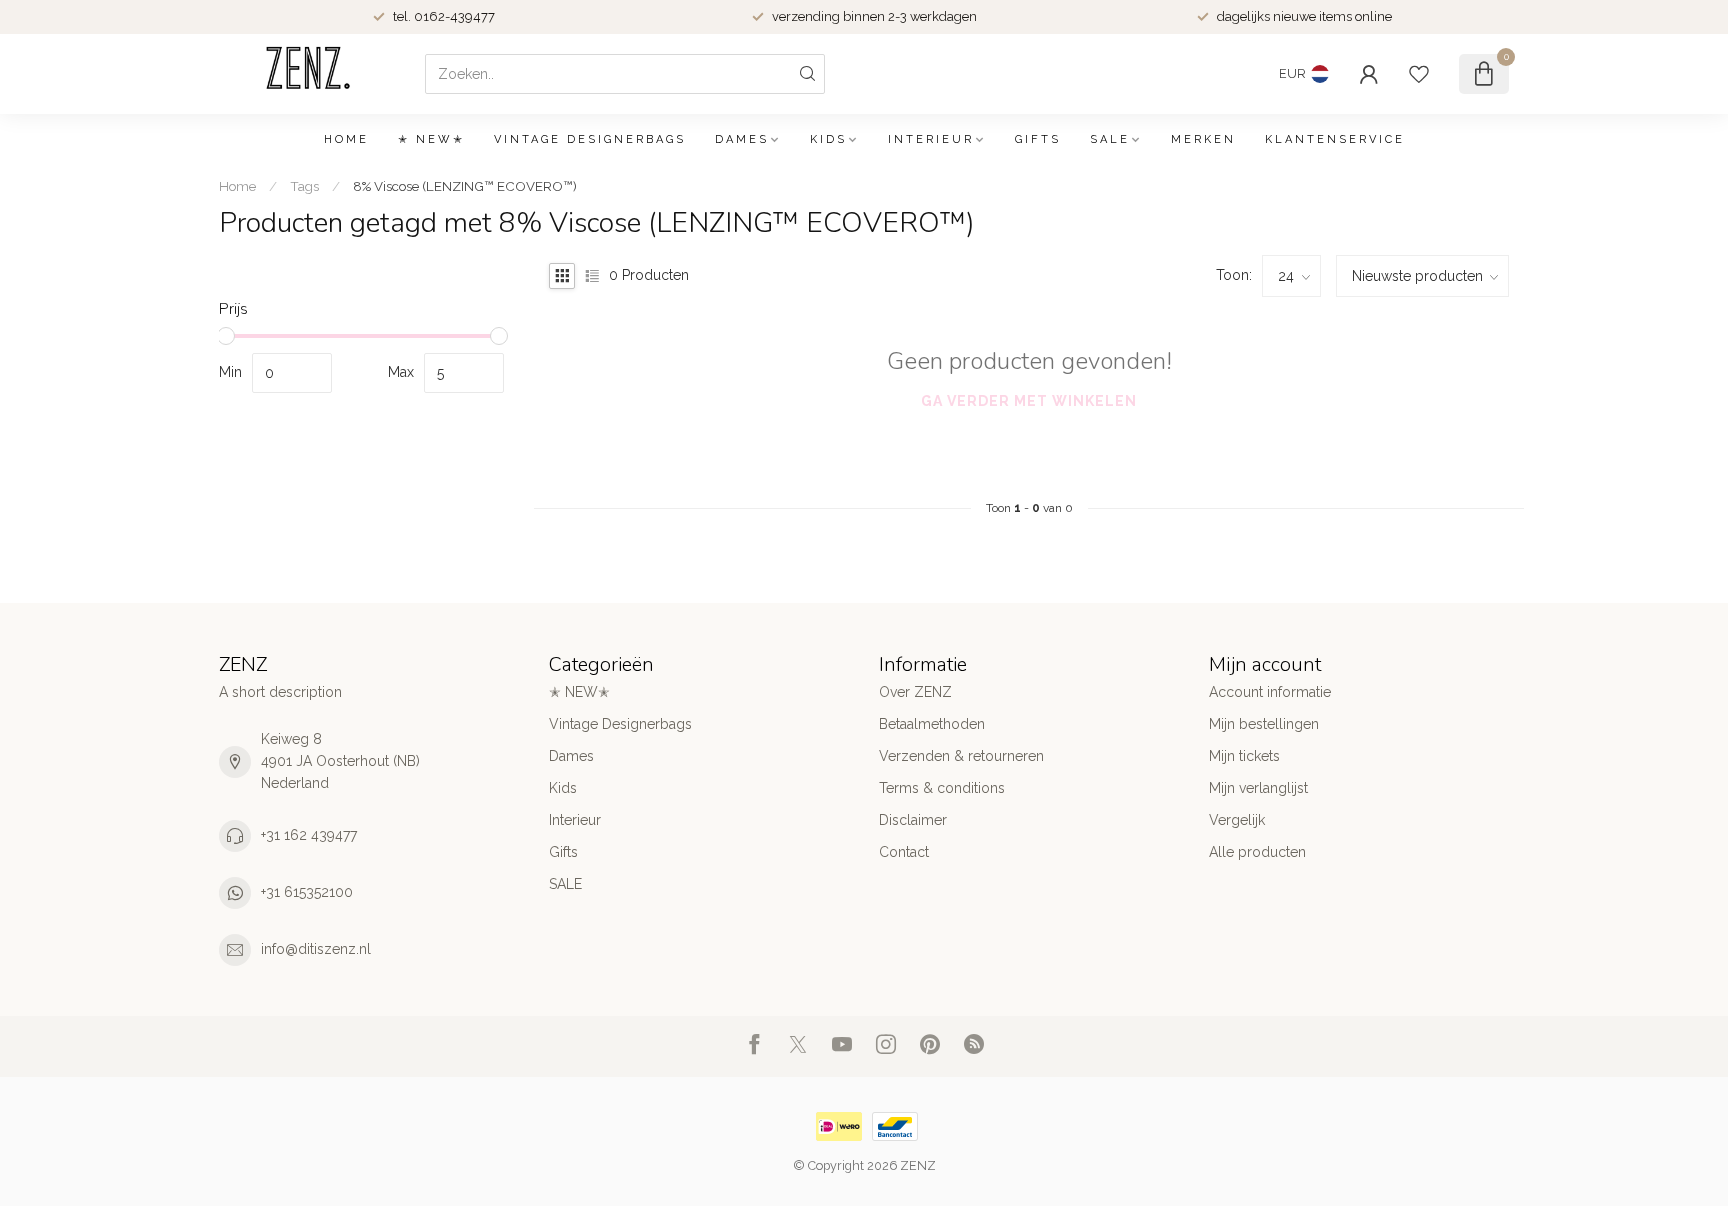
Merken (1203, 139)
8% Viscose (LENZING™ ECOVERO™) (465, 186)
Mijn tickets (1244, 756)
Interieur (931, 139)
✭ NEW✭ (431, 139)
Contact (904, 852)
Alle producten (1257, 852)
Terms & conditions (942, 788)
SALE (1110, 139)
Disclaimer (913, 820)
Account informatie (1270, 692)
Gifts (1038, 139)
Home (346, 139)
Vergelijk (1237, 820)
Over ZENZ (915, 692)
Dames (742, 139)
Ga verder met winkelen (1029, 401)
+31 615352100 (307, 892)
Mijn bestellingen (1264, 724)
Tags (304, 186)
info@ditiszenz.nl (316, 949)
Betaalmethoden (932, 724)
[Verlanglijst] (1419, 74)
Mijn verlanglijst (1258, 788)
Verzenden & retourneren (961, 756)
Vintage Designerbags (590, 139)
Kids (828, 139)
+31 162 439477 (309, 835)
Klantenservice (1335, 139)
